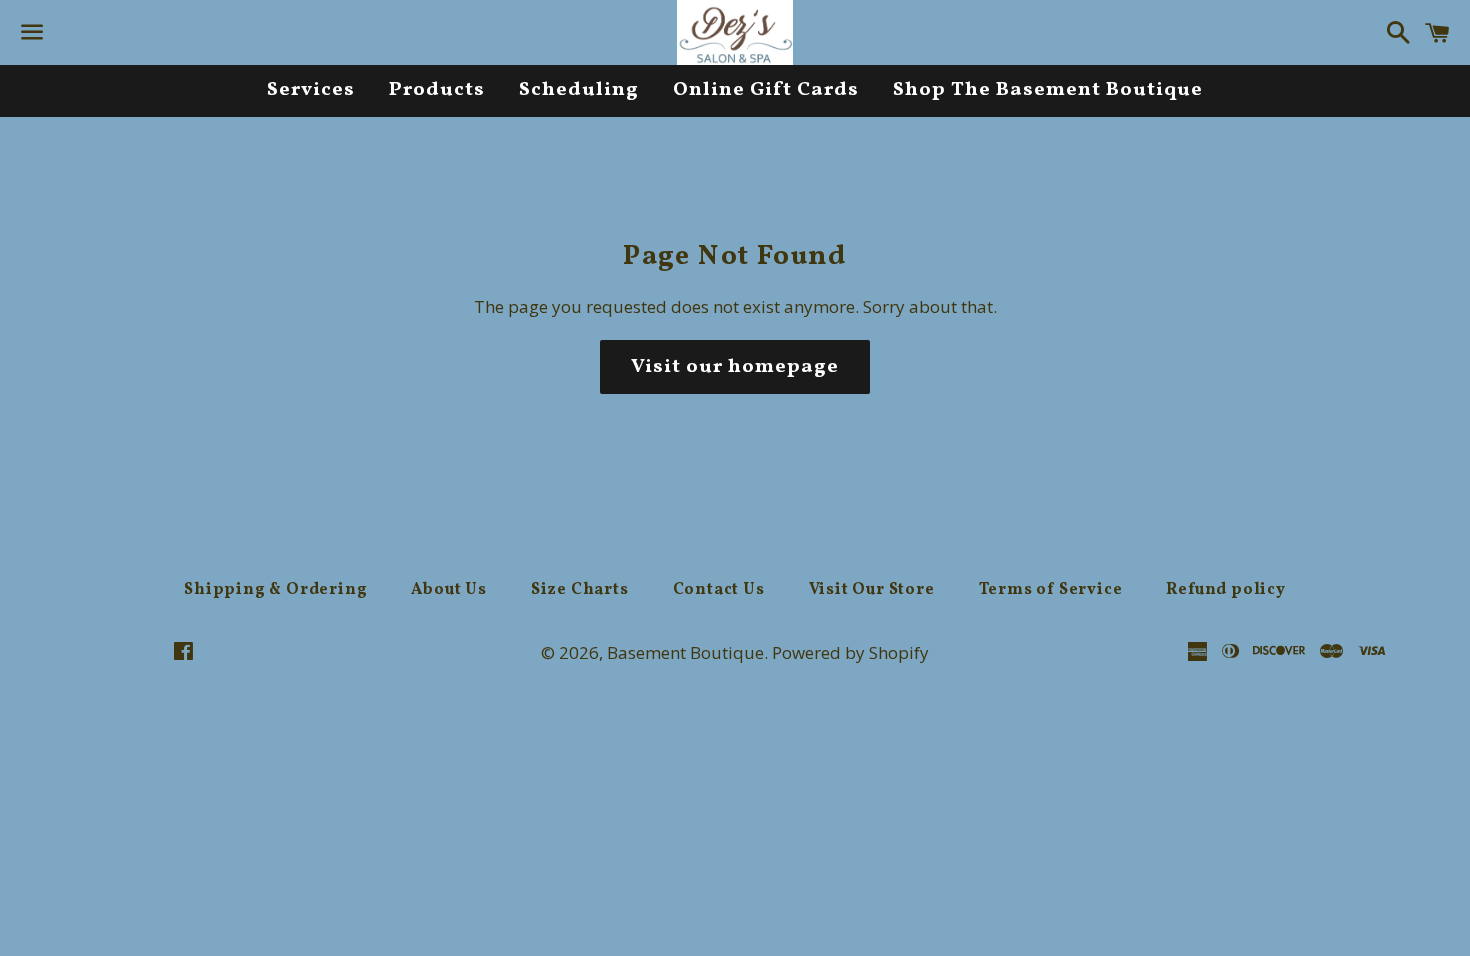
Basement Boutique (685, 652)
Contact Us (719, 590)
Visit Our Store (872, 590)
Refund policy (1225, 590)
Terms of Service (1051, 590)
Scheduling (579, 90)
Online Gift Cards (766, 90)
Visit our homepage (735, 367)
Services (311, 90)
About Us (448, 590)
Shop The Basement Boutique (1048, 90)
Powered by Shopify (850, 652)
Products (437, 90)
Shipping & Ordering (275, 590)
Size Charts (580, 590)
